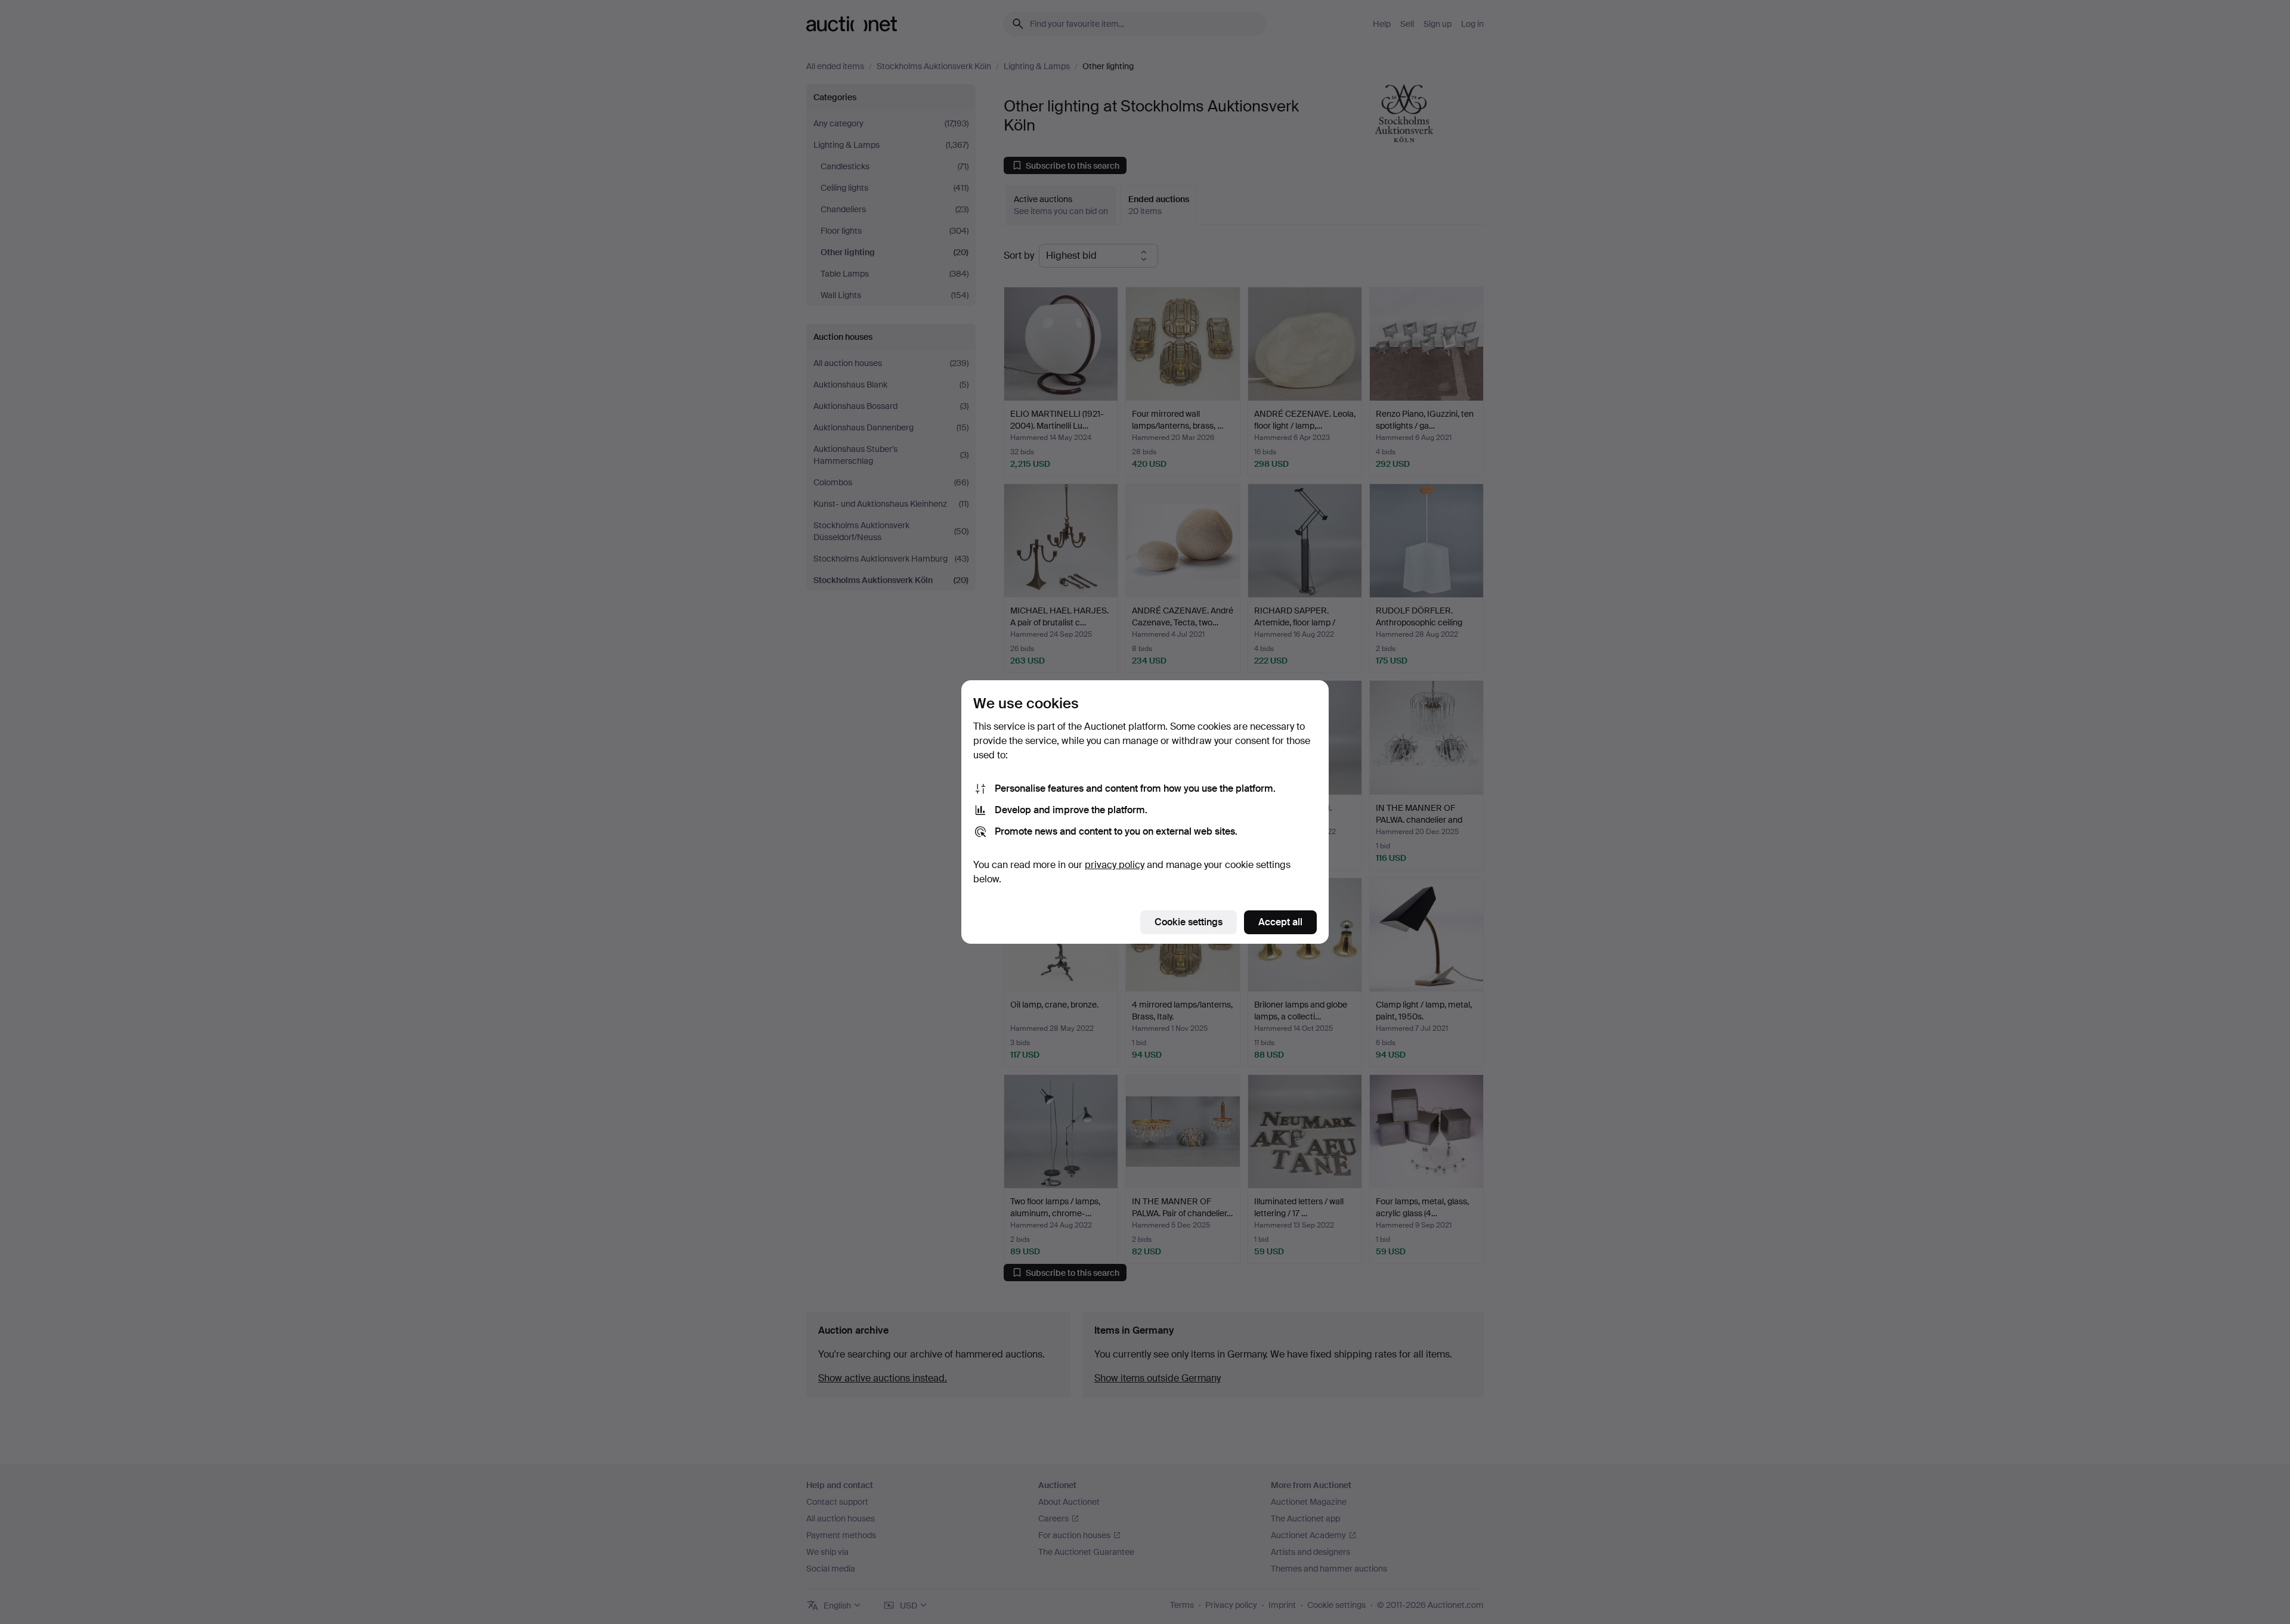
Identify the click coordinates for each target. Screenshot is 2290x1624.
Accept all (1280, 922)
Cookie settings (1189, 922)
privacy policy (1115, 865)
